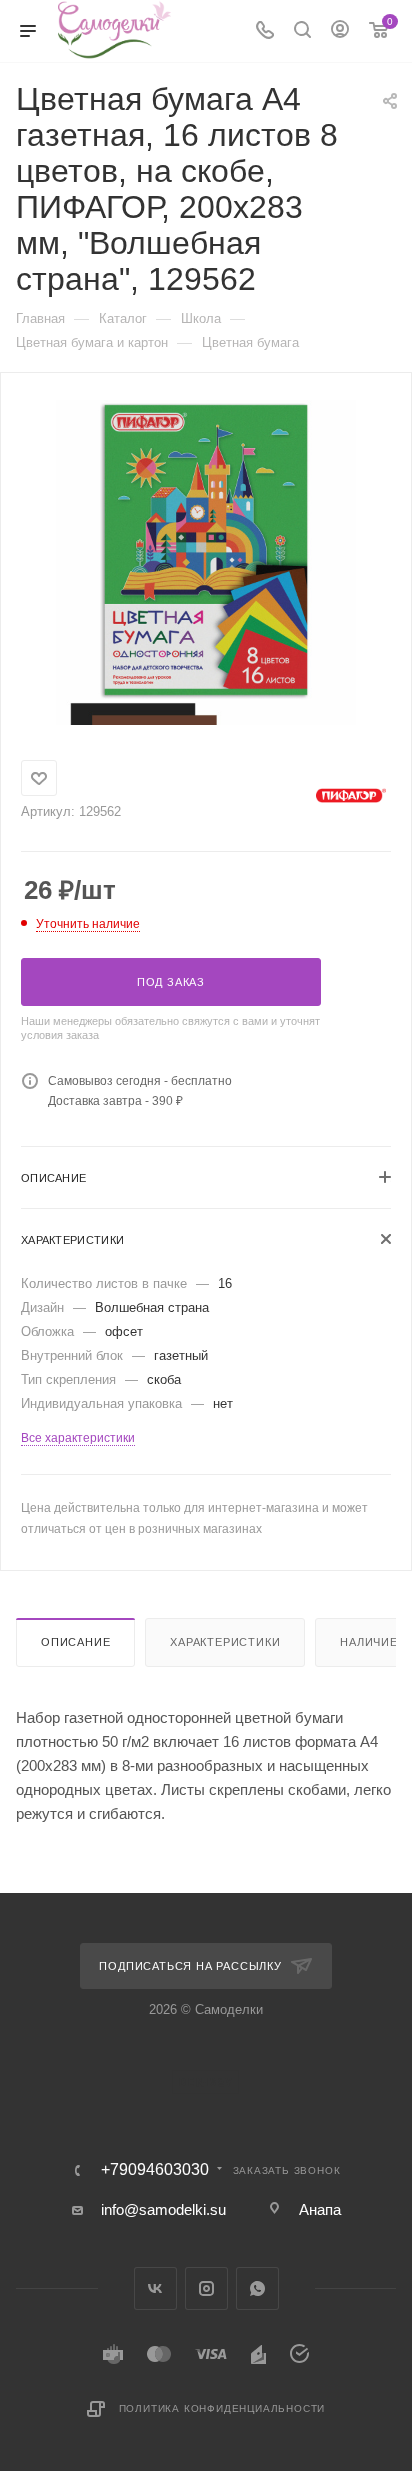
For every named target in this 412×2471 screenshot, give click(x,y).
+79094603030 (155, 2170)
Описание (75, 1642)
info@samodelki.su (163, 2209)
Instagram (206, 2288)
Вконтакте (155, 2288)
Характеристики (225, 1642)
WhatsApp (257, 2288)
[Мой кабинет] (340, 31)
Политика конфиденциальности (222, 2408)
